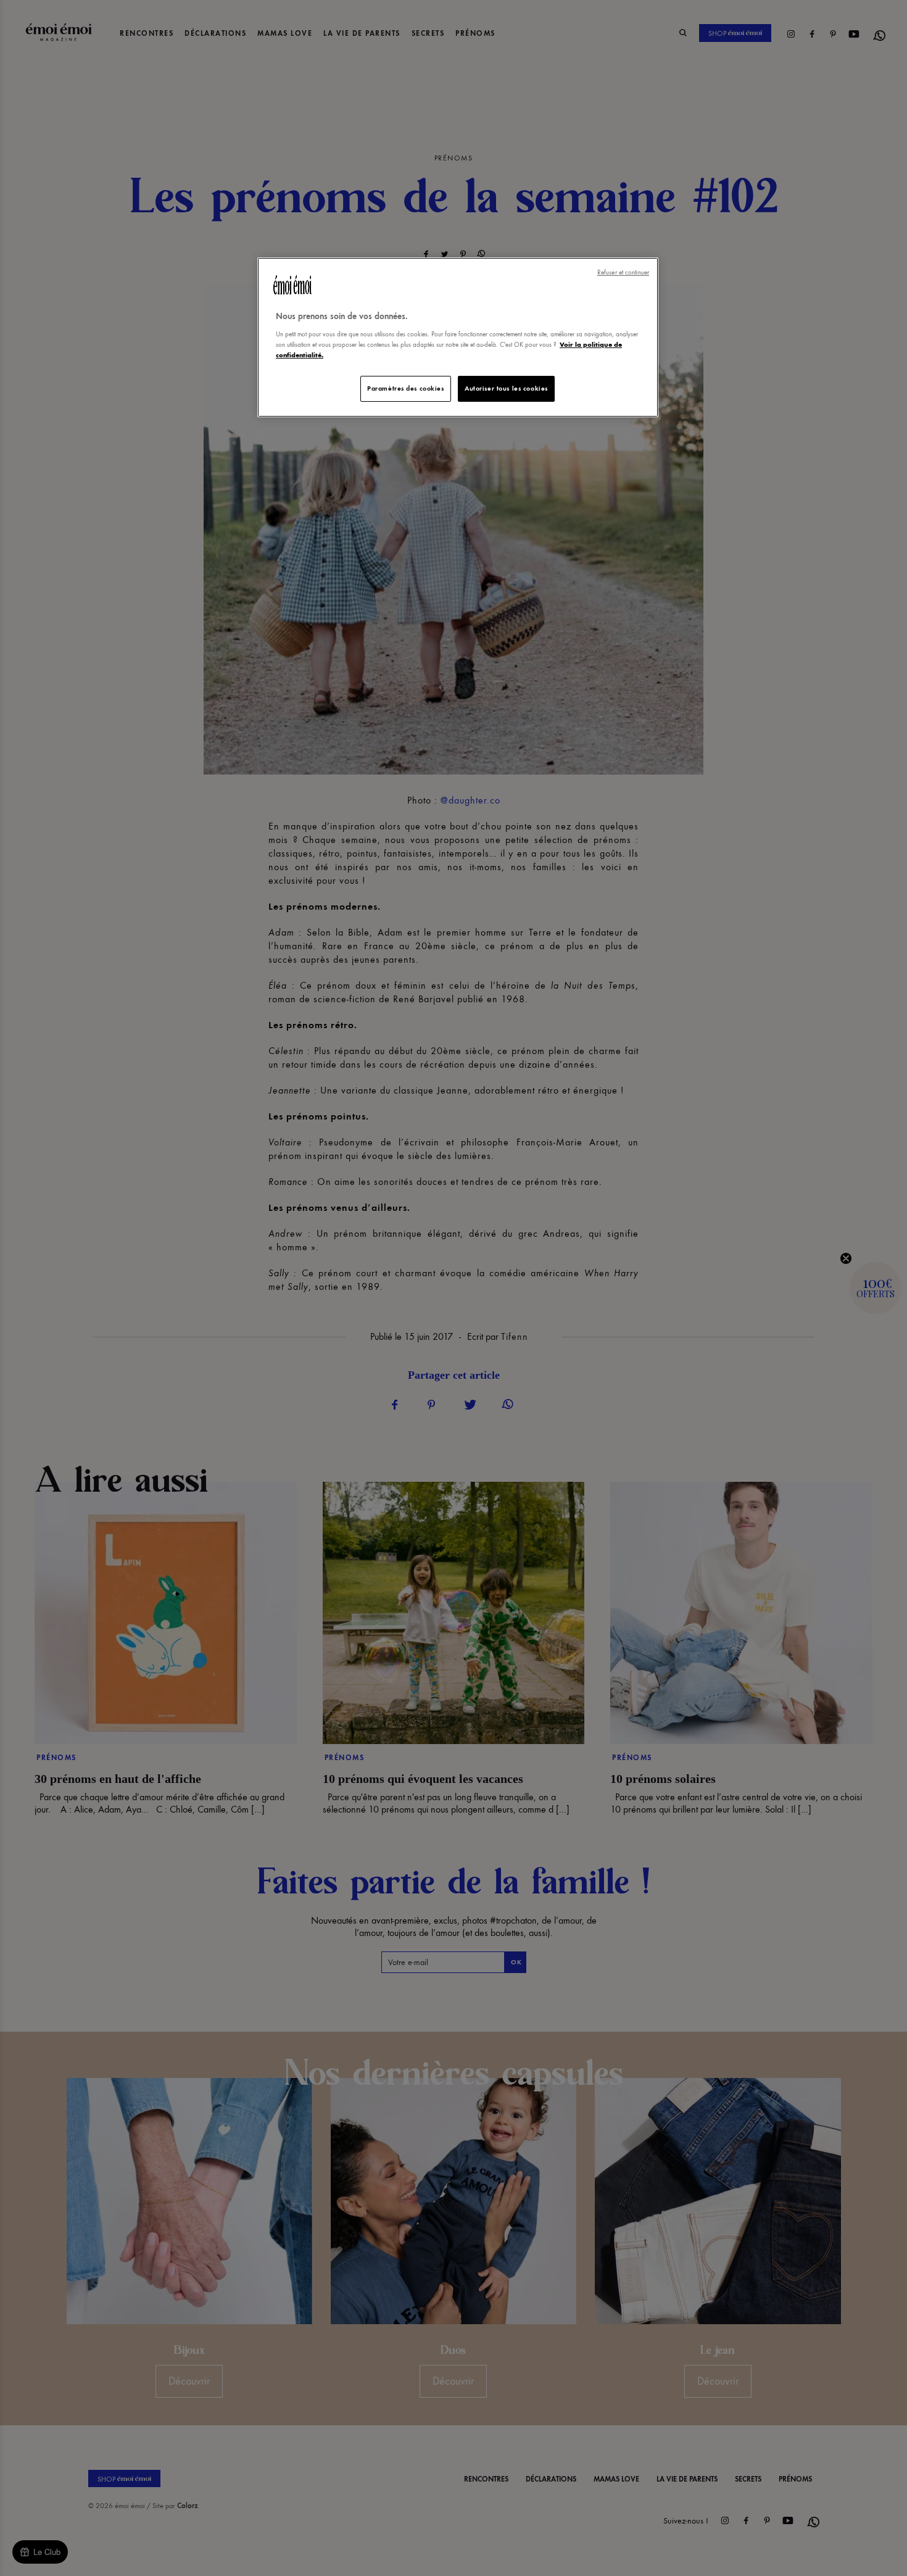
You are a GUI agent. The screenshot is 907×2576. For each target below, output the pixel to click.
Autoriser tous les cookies (506, 388)
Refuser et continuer (623, 272)
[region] (458, 337)
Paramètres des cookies (406, 388)
